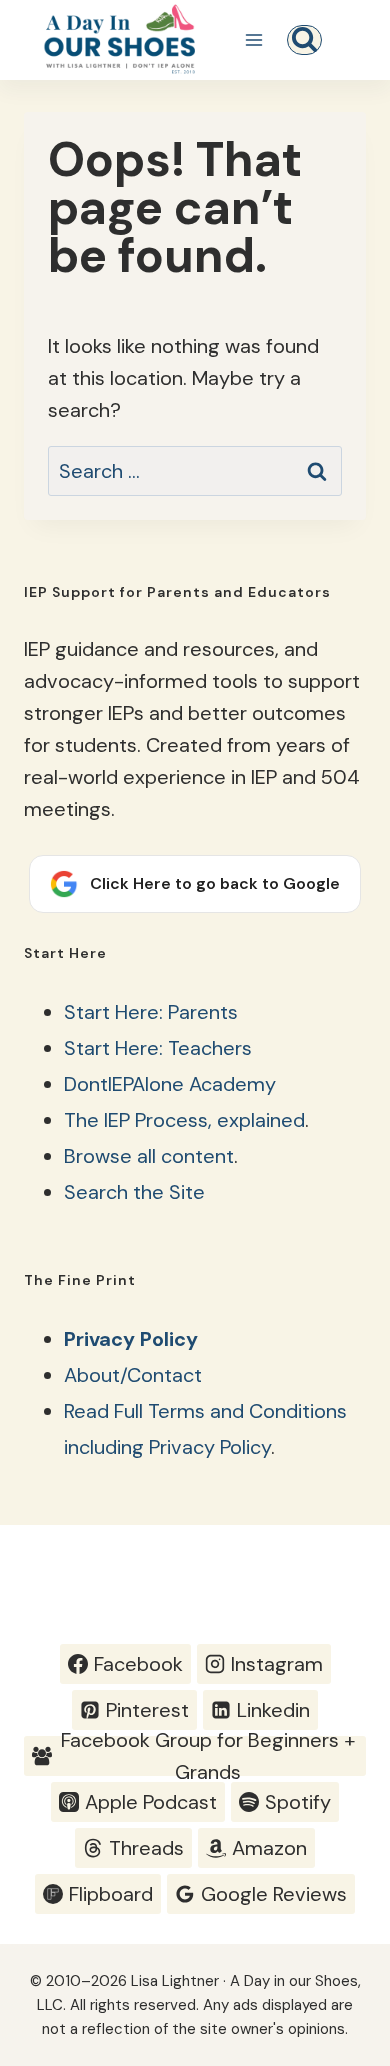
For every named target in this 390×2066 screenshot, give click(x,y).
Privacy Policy (131, 1339)
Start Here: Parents (151, 1012)
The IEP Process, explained (184, 1120)
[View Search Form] (304, 39)
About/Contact (133, 1375)
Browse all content (149, 1156)
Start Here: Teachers (158, 1048)
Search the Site (134, 1192)
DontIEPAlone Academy (170, 1084)
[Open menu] (253, 39)
